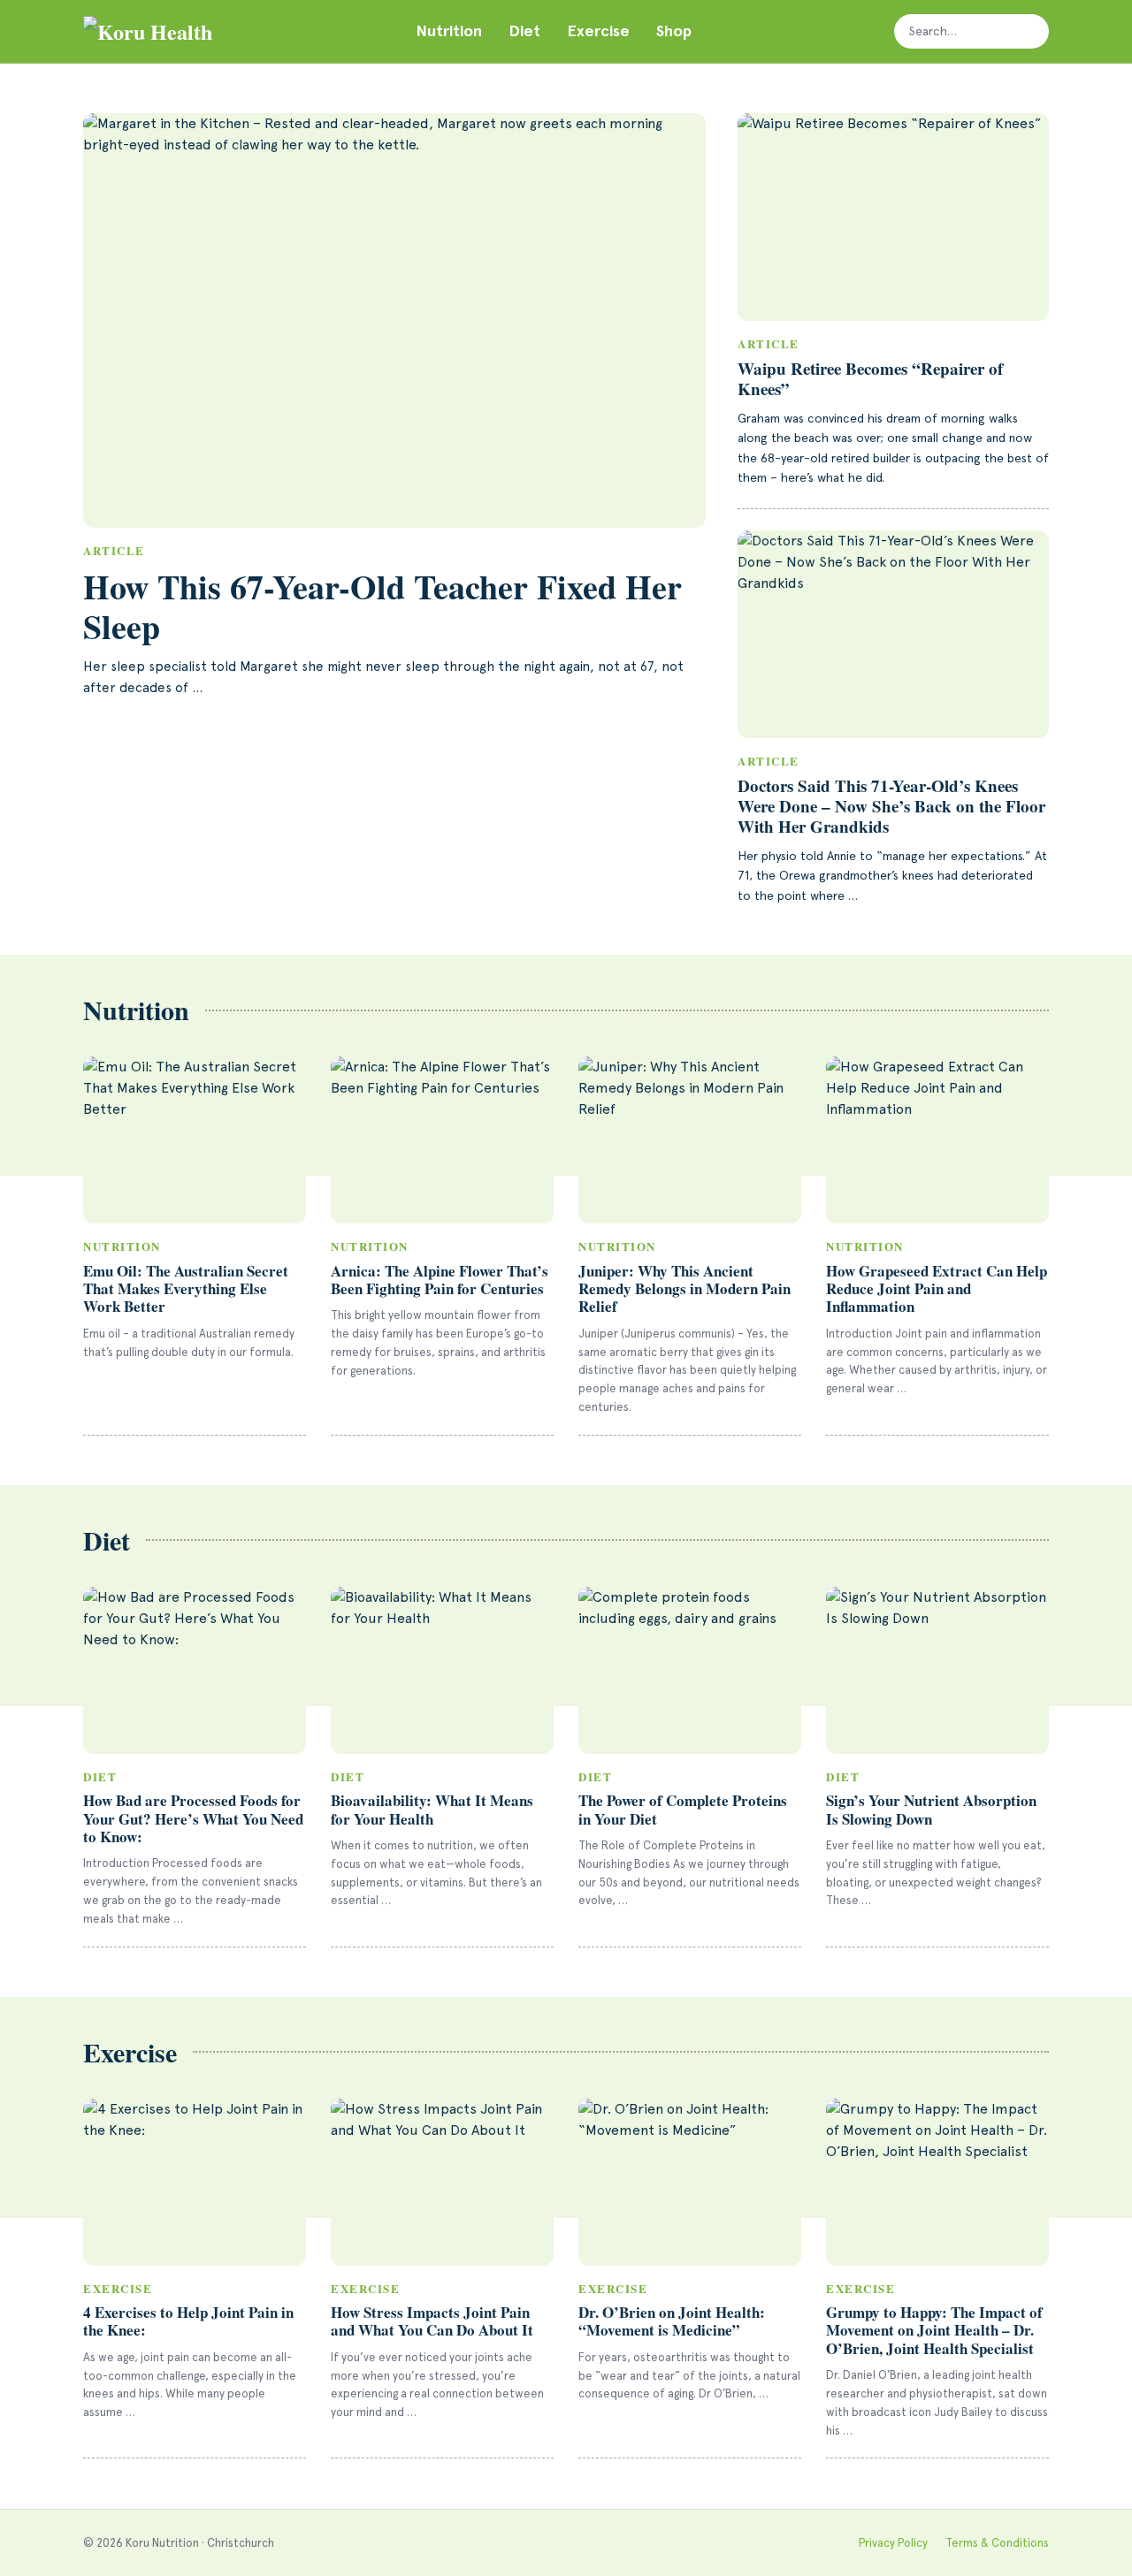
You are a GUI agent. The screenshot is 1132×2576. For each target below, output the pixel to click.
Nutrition (449, 31)
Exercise (598, 31)
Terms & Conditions (997, 2543)
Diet (524, 31)
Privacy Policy (893, 2543)
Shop (674, 31)
